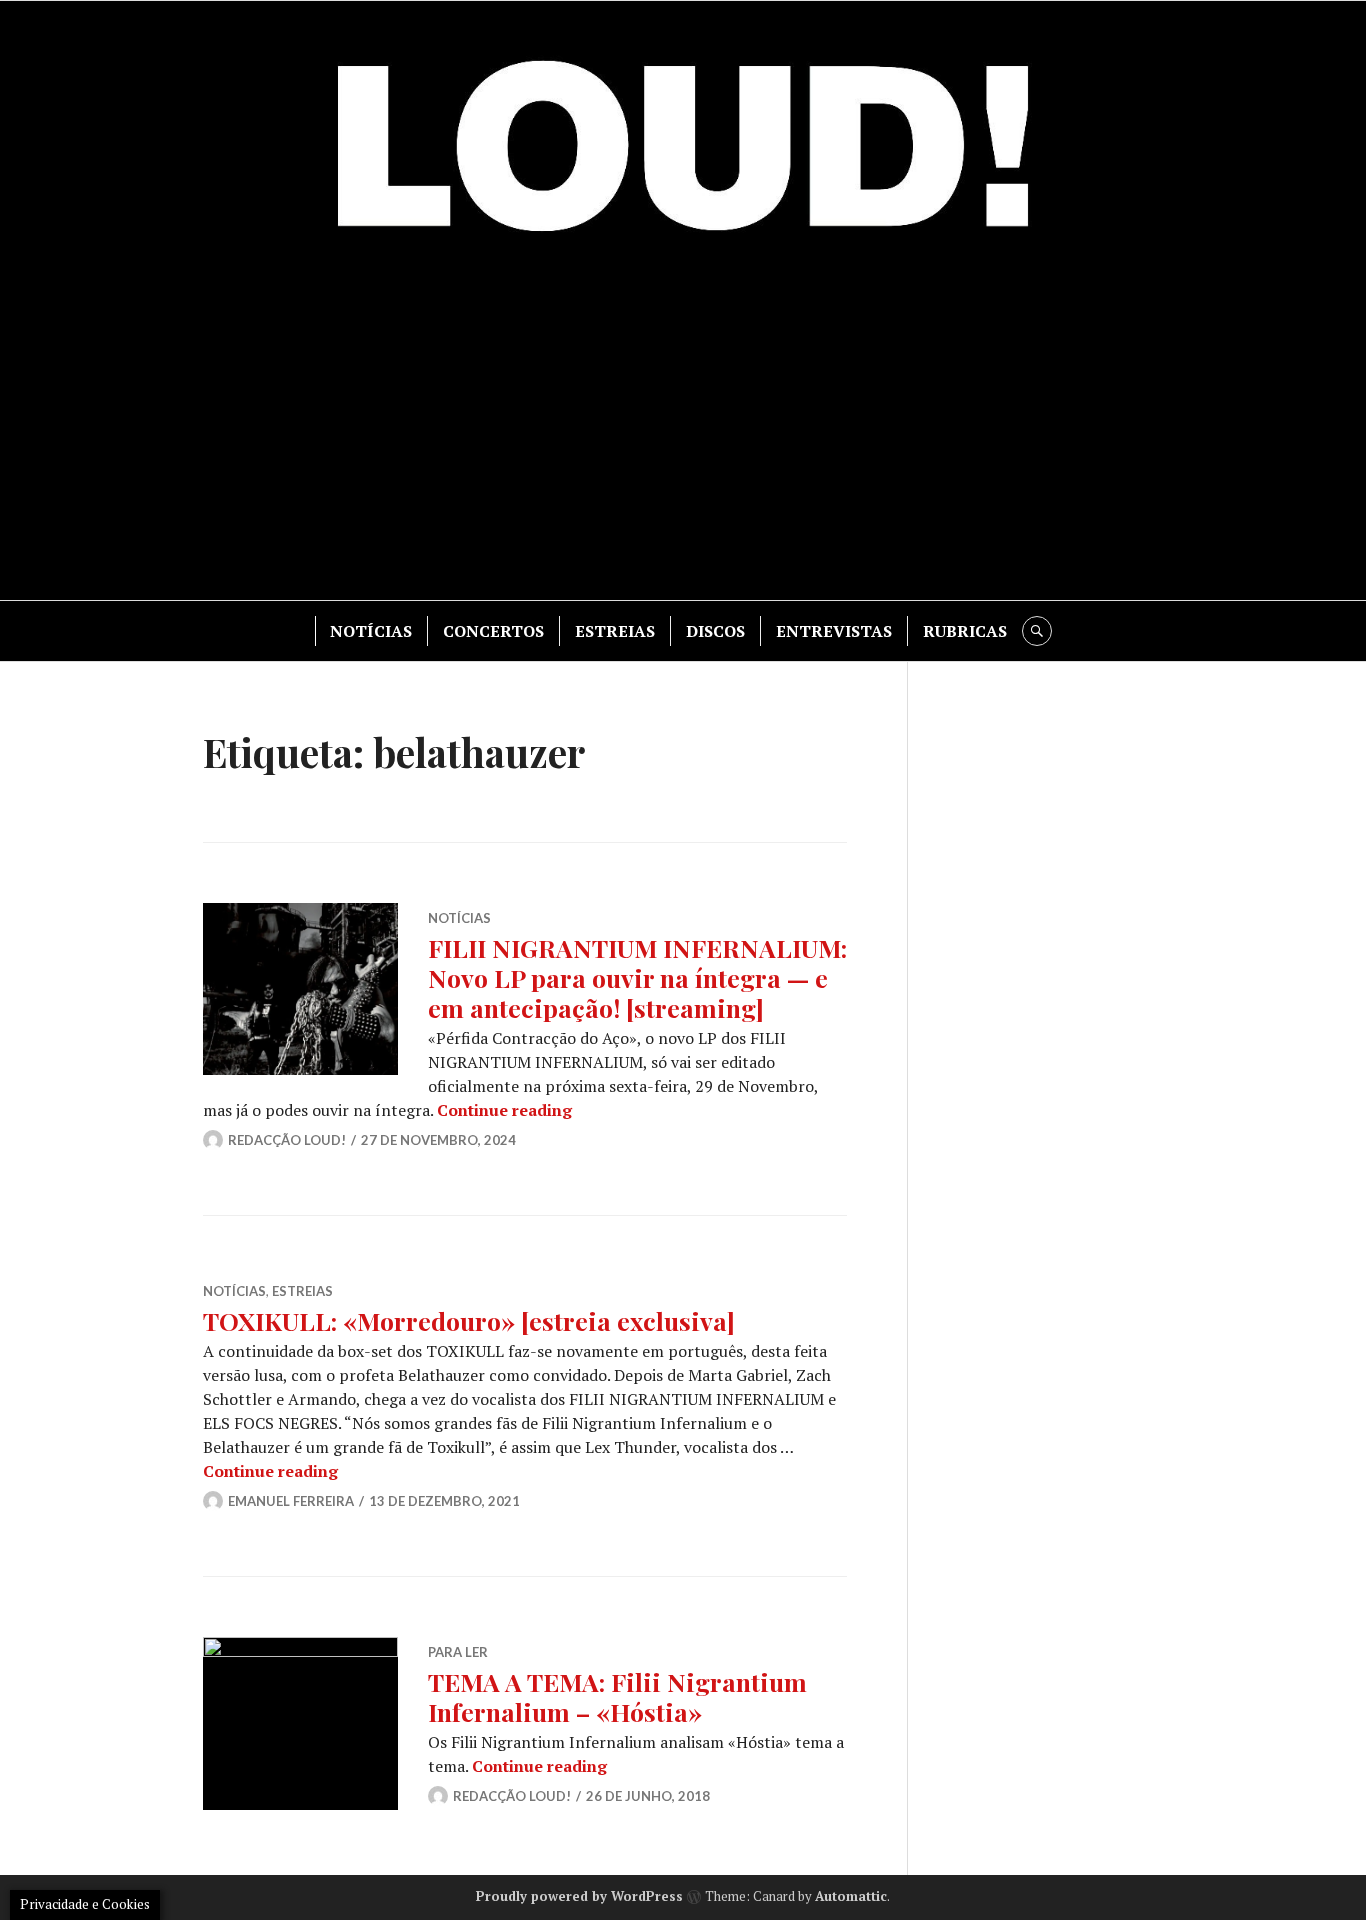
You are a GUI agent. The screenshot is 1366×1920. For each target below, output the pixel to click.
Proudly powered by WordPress (579, 1896)
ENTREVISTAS (834, 631)
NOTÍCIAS (371, 631)
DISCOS (715, 631)
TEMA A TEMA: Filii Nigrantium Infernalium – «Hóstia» (617, 1696)
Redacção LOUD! (287, 1140)
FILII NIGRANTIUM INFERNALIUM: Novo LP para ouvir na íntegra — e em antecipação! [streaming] (637, 977)
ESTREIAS (615, 631)
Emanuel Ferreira (291, 1501)
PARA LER (458, 1652)
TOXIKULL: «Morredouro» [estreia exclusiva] (469, 1320)
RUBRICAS (965, 631)
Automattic (851, 1896)
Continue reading (504, 1110)
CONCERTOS (493, 631)
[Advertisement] (683, 430)
